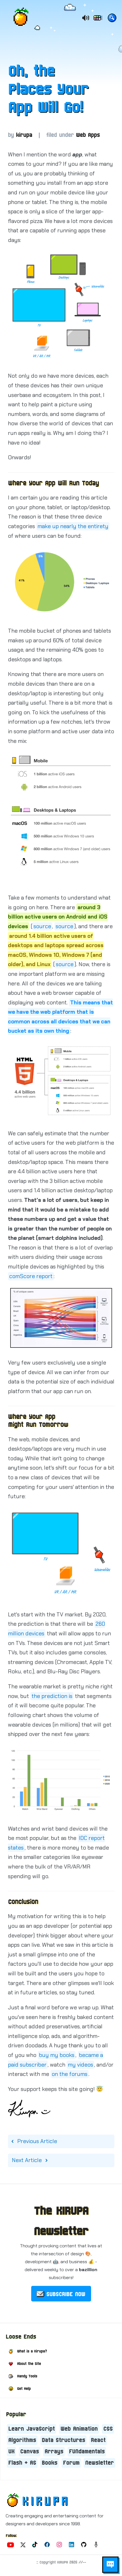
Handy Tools (27, 2376)
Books (50, 2463)
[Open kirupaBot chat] (110, 2564)
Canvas (30, 2452)
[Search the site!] (112, 19)
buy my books (57, 2055)
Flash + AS (22, 2463)
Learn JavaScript (31, 2429)
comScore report (31, 1276)
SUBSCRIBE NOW (66, 2294)
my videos (80, 2065)
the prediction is (52, 1696)
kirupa (24, 135)
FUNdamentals (87, 2452)
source (42, 926)
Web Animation (79, 2429)
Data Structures (63, 2440)
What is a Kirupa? (32, 2351)
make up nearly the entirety (73, 526)
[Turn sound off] (85, 18)
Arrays (54, 2452)
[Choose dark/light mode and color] (98, 19)
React (98, 2440)
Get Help (24, 2389)
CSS (108, 2429)
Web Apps (88, 135)
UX (11, 2452)
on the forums (70, 2074)
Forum (71, 2463)
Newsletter (99, 2463)
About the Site (29, 2364)
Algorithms (22, 2440)
